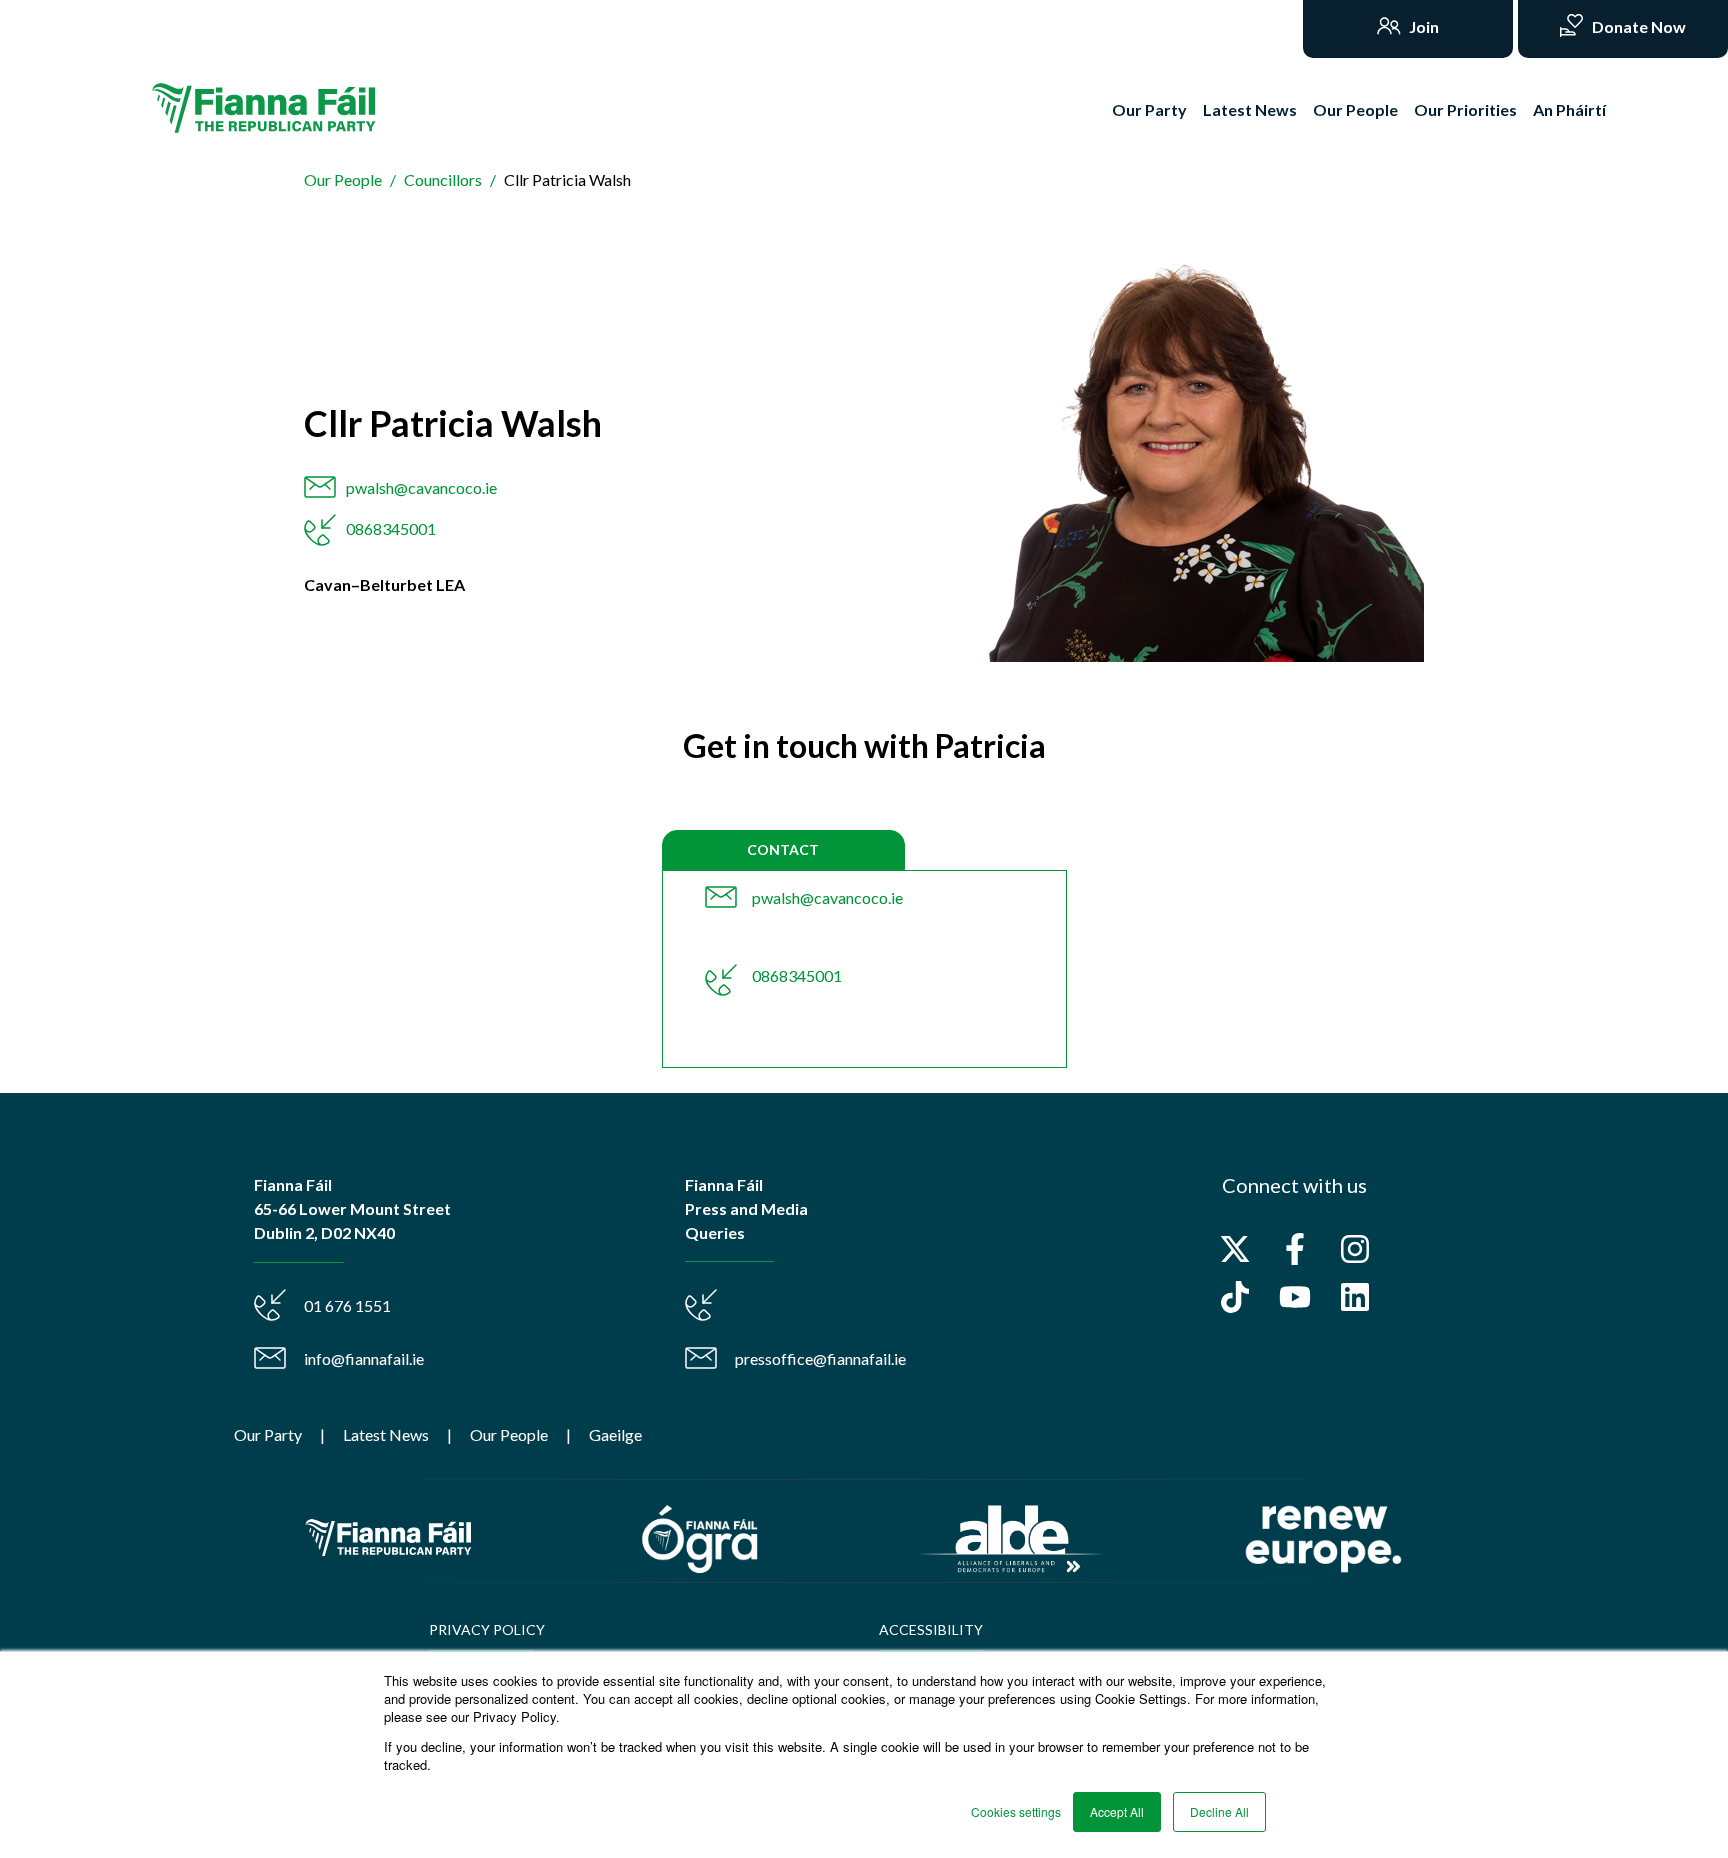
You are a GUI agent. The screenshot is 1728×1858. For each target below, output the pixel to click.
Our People (1355, 109)
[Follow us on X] (1235, 1249)
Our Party (1149, 109)
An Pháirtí (1569, 109)
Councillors (443, 179)
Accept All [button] (1117, 1811)
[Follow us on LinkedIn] (1355, 1297)
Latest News (1250, 109)
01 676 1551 (347, 1305)
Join (1422, 26)
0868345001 (391, 528)
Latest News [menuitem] (386, 1434)
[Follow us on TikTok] (1235, 1297)
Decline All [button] (1219, 1811)
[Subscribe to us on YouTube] (1295, 1297)
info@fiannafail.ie (364, 1358)
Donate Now (1637, 26)
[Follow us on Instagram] (1355, 1249)
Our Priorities (1465, 109)
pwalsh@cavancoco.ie (421, 487)
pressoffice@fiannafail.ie (820, 1358)
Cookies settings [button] (1016, 1811)
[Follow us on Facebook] (1295, 1249)
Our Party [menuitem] (268, 1434)
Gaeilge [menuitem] (615, 1434)
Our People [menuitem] (509, 1434)
